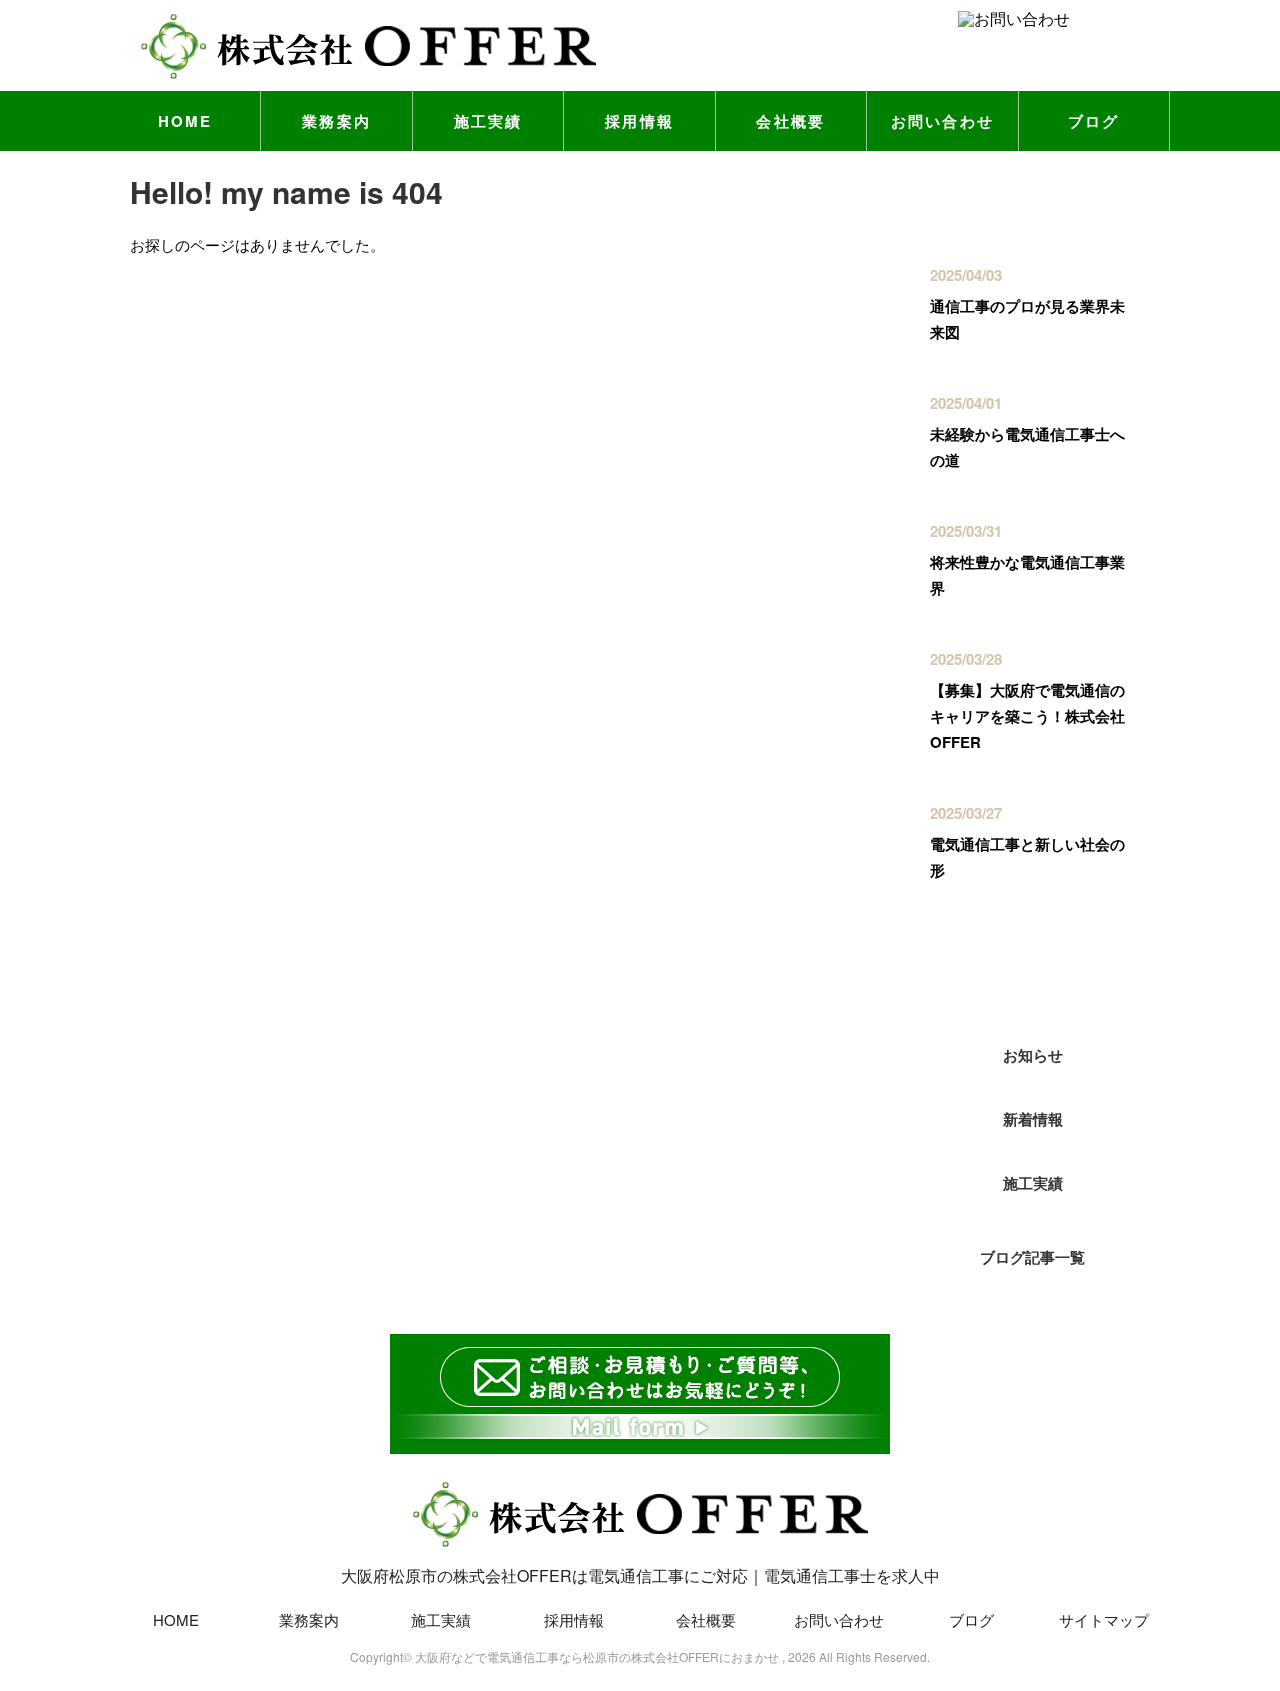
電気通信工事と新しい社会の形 (1027, 857)
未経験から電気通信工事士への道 (1027, 447)
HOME (185, 121)
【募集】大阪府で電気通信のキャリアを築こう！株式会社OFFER (1027, 716)
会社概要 (790, 121)
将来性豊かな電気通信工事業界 (1027, 575)
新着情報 (1033, 1119)
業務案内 (336, 121)
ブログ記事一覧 (1032, 1257)
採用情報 (639, 121)
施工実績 (488, 121)
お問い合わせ (943, 121)
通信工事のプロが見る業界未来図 (1027, 319)
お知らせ (1033, 1055)
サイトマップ (1104, 1619)
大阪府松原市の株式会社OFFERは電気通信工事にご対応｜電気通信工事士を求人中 (640, 1575)
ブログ (1094, 121)
